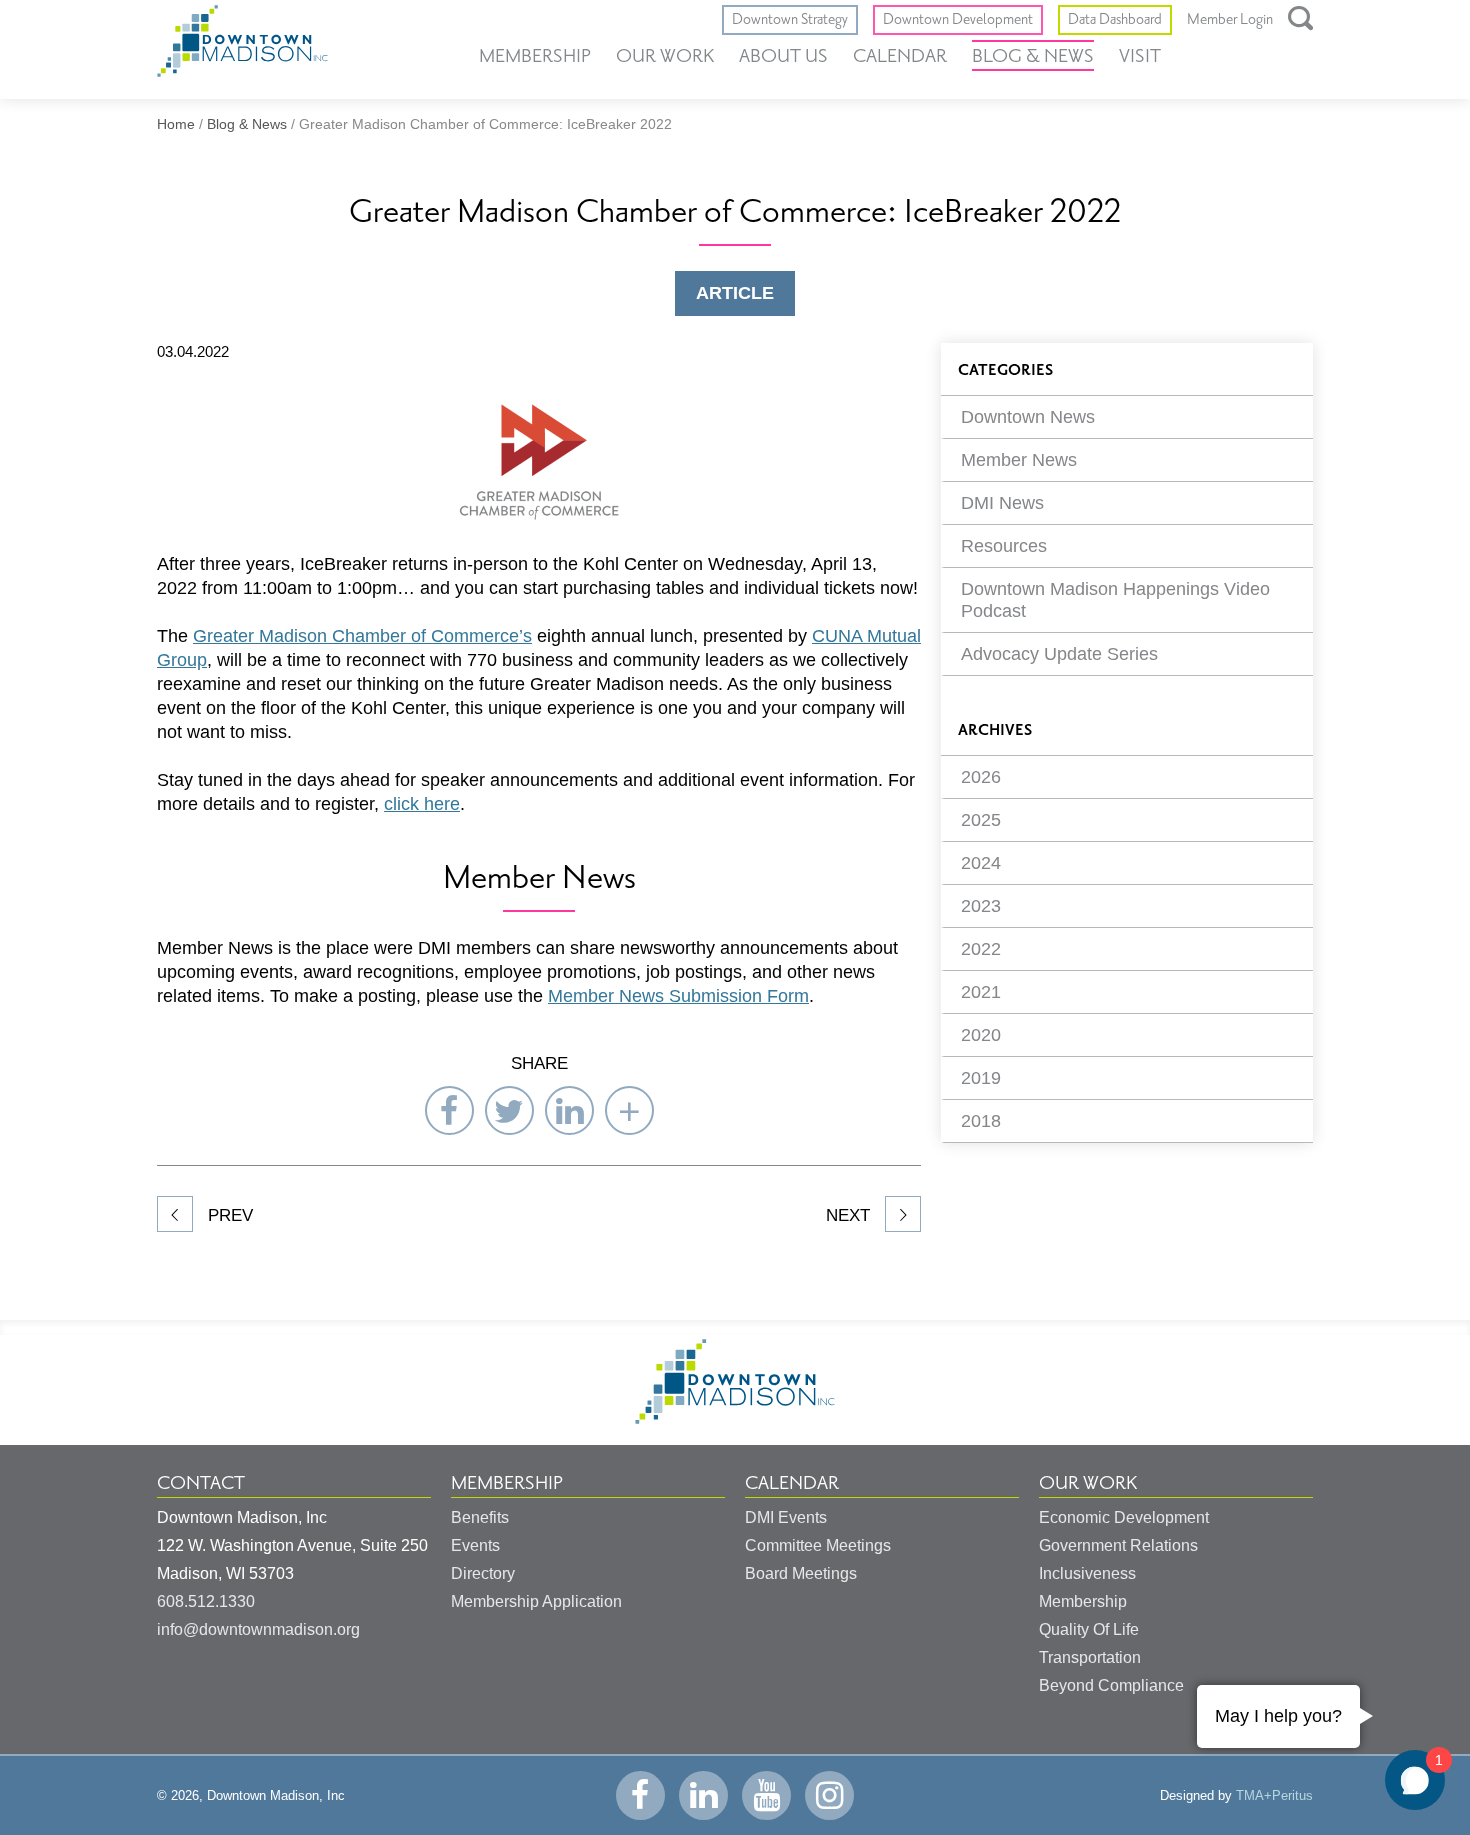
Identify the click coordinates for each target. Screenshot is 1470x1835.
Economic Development (1124, 1517)
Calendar (900, 56)
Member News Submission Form (678, 996)
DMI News (1002, 503)
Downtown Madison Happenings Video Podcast (1115, 600)
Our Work (665, 56)
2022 (981, 949)
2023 (981, 906)
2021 (981, 992)
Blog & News (1033, 56)
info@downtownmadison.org (258, 1629)
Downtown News (1028, 417)
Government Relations (1118, 1545)
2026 (981, 777)
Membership (535, 56)
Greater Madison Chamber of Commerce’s (362, 636)
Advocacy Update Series (1059, 654)
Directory (483, 1573)
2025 (981, 820)
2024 (981, 863)
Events (475, 1545)
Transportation (1090, 1657)
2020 (981, 1035)
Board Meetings (801, 1573)
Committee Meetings (818, 1545)
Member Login (1230, 20)
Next (850, 1215)
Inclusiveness (1087, 1573)
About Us (783, 56)
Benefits (480, 1517)
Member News (1019, 460)
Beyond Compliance (1111, 1685)
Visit (1140, 56)
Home (176, 124)
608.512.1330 (206, 1601)
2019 (981, 1078)
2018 (981, 1121)
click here (422, 804)
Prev (228, 1215)
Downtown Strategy (790, 19)
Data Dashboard (1115, 19)
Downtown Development (958, 19)
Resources (1004, 546)
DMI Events (786, 1517)
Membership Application (536, 1601)
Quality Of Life (1089, 1629)
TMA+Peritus (1274, 1795)
